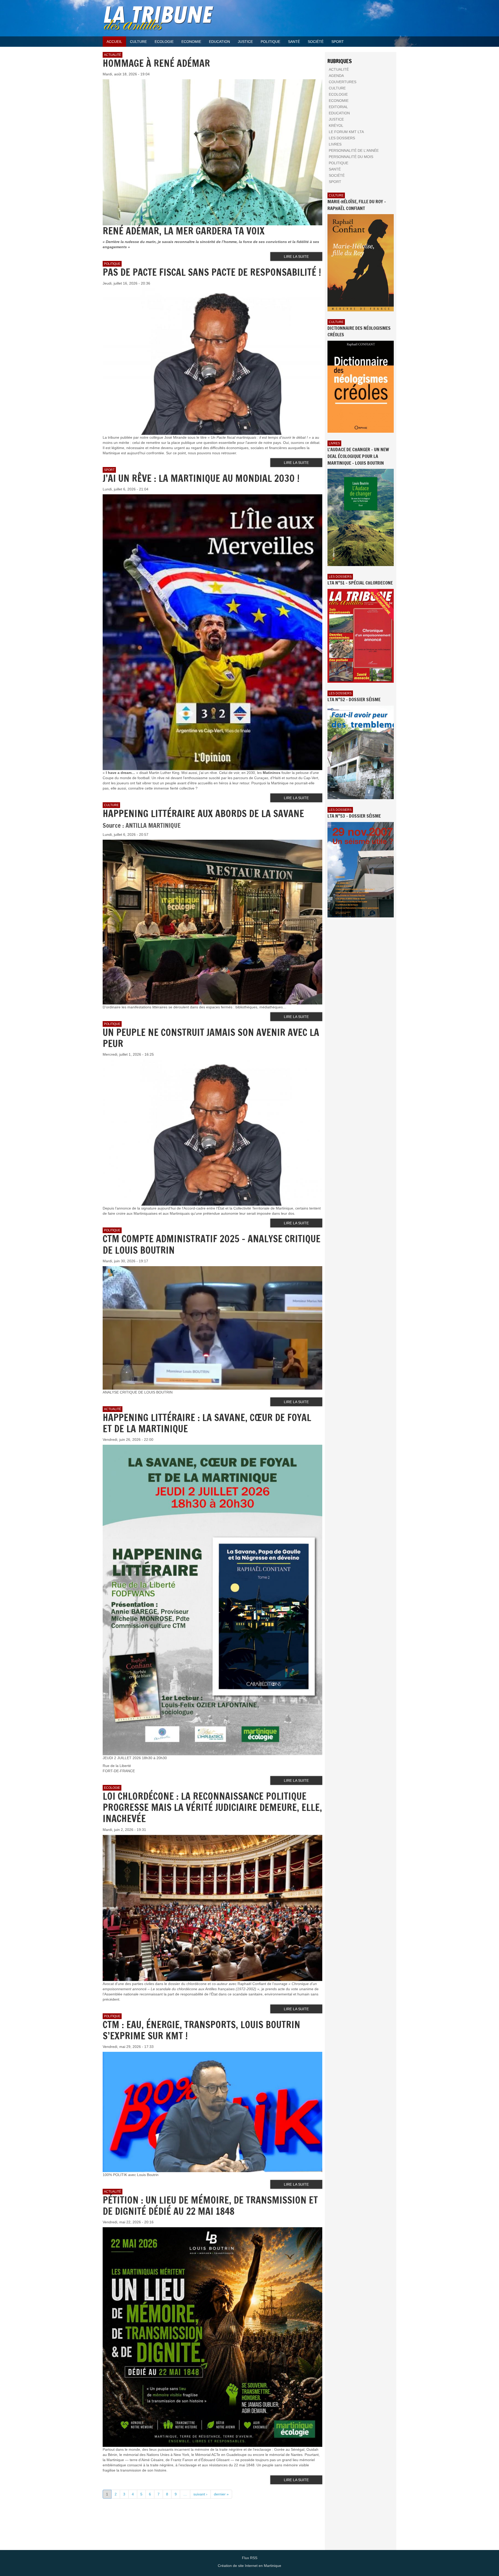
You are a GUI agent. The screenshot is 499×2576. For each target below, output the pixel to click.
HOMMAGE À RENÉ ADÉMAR (156, 63)
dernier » (221, 2494)
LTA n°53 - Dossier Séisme (354, 816)
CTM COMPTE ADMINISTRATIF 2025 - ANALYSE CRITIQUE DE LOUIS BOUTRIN (212, 1244)
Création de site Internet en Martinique (249, 2566)
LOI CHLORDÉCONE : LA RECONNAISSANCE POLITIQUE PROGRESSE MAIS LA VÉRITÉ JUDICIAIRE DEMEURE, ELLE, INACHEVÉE (212, 1807)
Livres (334, 443)
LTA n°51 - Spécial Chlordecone (360, 583)
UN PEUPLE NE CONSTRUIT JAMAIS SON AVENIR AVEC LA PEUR (211, 1038)
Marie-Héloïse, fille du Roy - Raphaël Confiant (357, 205)
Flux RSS (250, 2558)
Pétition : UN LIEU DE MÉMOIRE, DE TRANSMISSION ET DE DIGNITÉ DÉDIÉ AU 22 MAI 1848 (210, 2206)
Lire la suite (296, 257)
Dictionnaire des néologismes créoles (359, 331)
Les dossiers (340, 577)
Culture (336, 195)
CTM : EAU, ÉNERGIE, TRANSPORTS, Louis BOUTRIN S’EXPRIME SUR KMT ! (201, 2030)
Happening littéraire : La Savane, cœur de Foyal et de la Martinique (207, 1423)
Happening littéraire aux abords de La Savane (203, 814)
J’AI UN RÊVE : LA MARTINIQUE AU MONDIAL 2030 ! (201, 478)
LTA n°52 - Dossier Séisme (354, 699)
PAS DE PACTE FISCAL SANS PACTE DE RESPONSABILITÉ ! (212, 272)
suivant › (200, 2494)
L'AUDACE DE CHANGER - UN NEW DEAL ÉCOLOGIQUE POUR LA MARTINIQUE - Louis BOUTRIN (358, 456)
